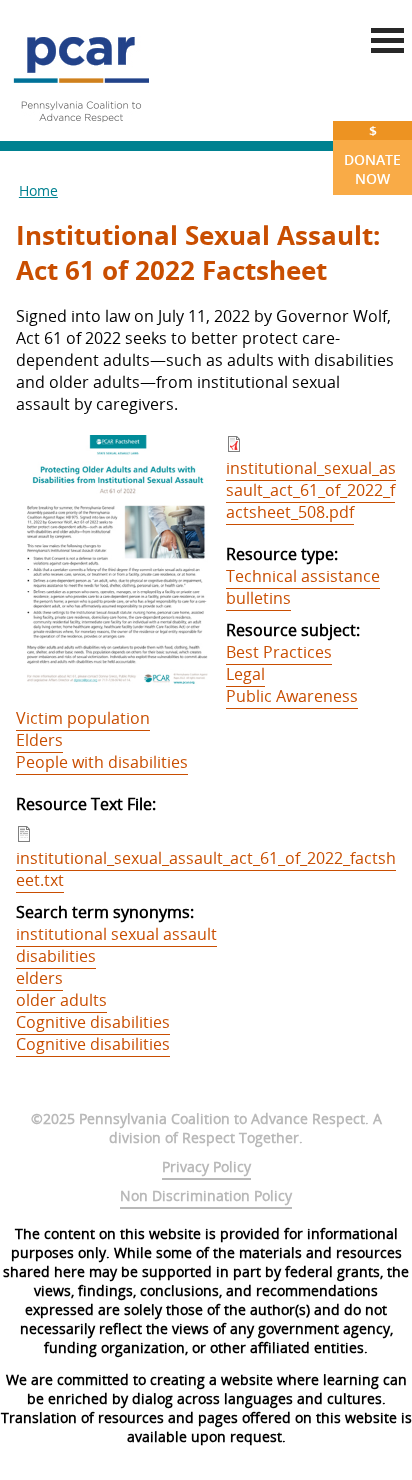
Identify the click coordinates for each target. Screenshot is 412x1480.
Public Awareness (292, 696)
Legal (245, 674)
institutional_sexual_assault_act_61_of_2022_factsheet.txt (206, 869)
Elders (39, 740)
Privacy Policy (206, 1166)
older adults (61, 1000)
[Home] (81, 130)
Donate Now (372, 154)
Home (38, 190)
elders (39, 978)
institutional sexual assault (116, 934)
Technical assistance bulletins (303, 587)
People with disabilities (102, 762)
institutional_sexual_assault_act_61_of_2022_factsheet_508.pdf (311, 490)
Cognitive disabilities (93, 1022)
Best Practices (279, 652)
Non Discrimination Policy (206, 1195)
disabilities (56, 956)
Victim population (83, 718)
